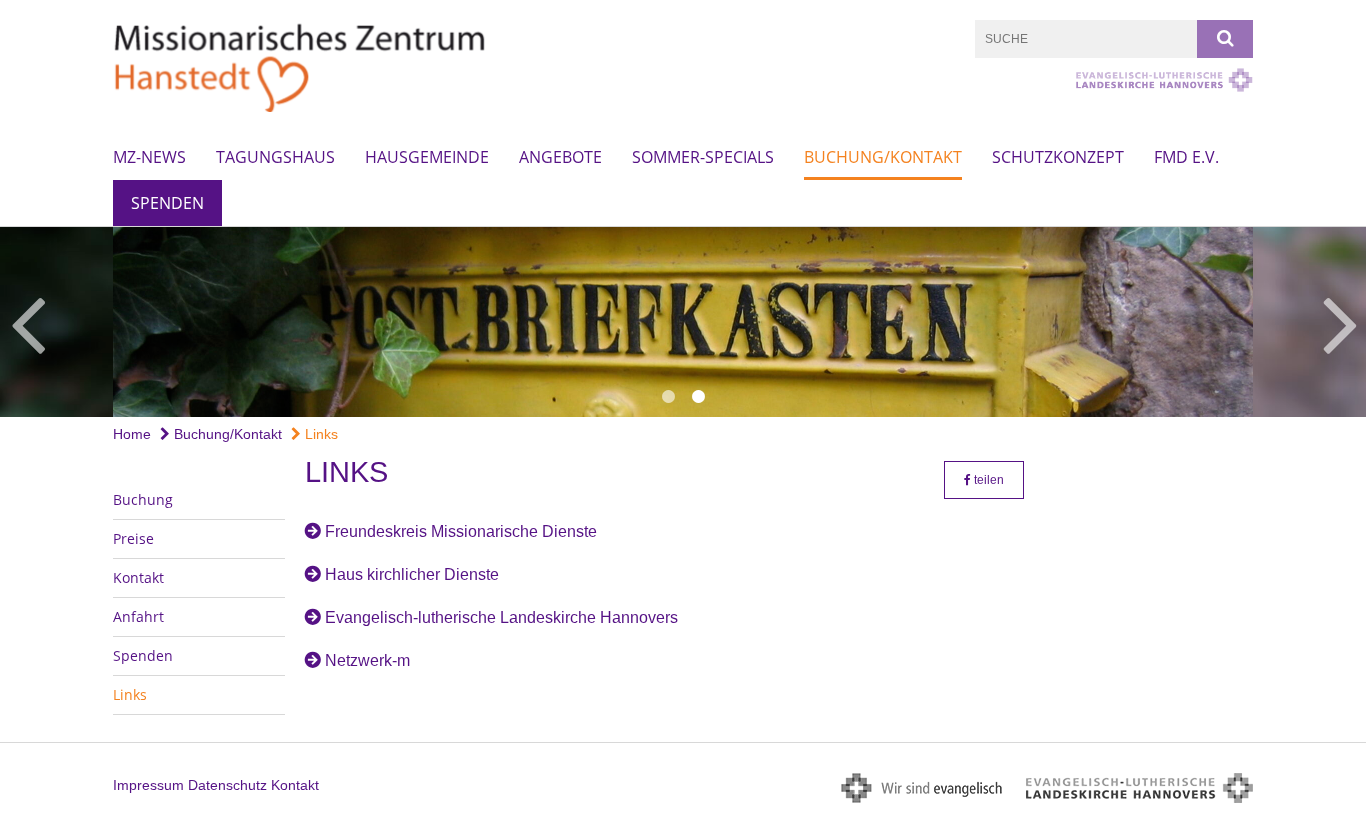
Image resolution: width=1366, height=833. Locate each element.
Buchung (143, 499)
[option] (683, 322)
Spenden (167, 203)
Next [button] (1340, 322)
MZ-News (149, 157)
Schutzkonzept (1058, 157)
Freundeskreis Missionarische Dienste (461, 531)
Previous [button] (27, 322)
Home (132, 434)
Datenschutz (227, 785)
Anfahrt (138, 616)
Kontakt (138, 577)
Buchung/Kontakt (883, 157)
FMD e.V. (1186, 157)
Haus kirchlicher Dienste (412, 574)
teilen (987, 480)
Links (319, 434)
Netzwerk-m (367, 660)
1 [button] (668, 397)
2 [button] (698, 397)
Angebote (560, 157)
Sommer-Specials (703, 157)
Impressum (148, 785)
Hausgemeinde (427, 157)
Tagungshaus (275, 157)
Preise (133, 538)
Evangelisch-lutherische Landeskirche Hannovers (501, 617)
